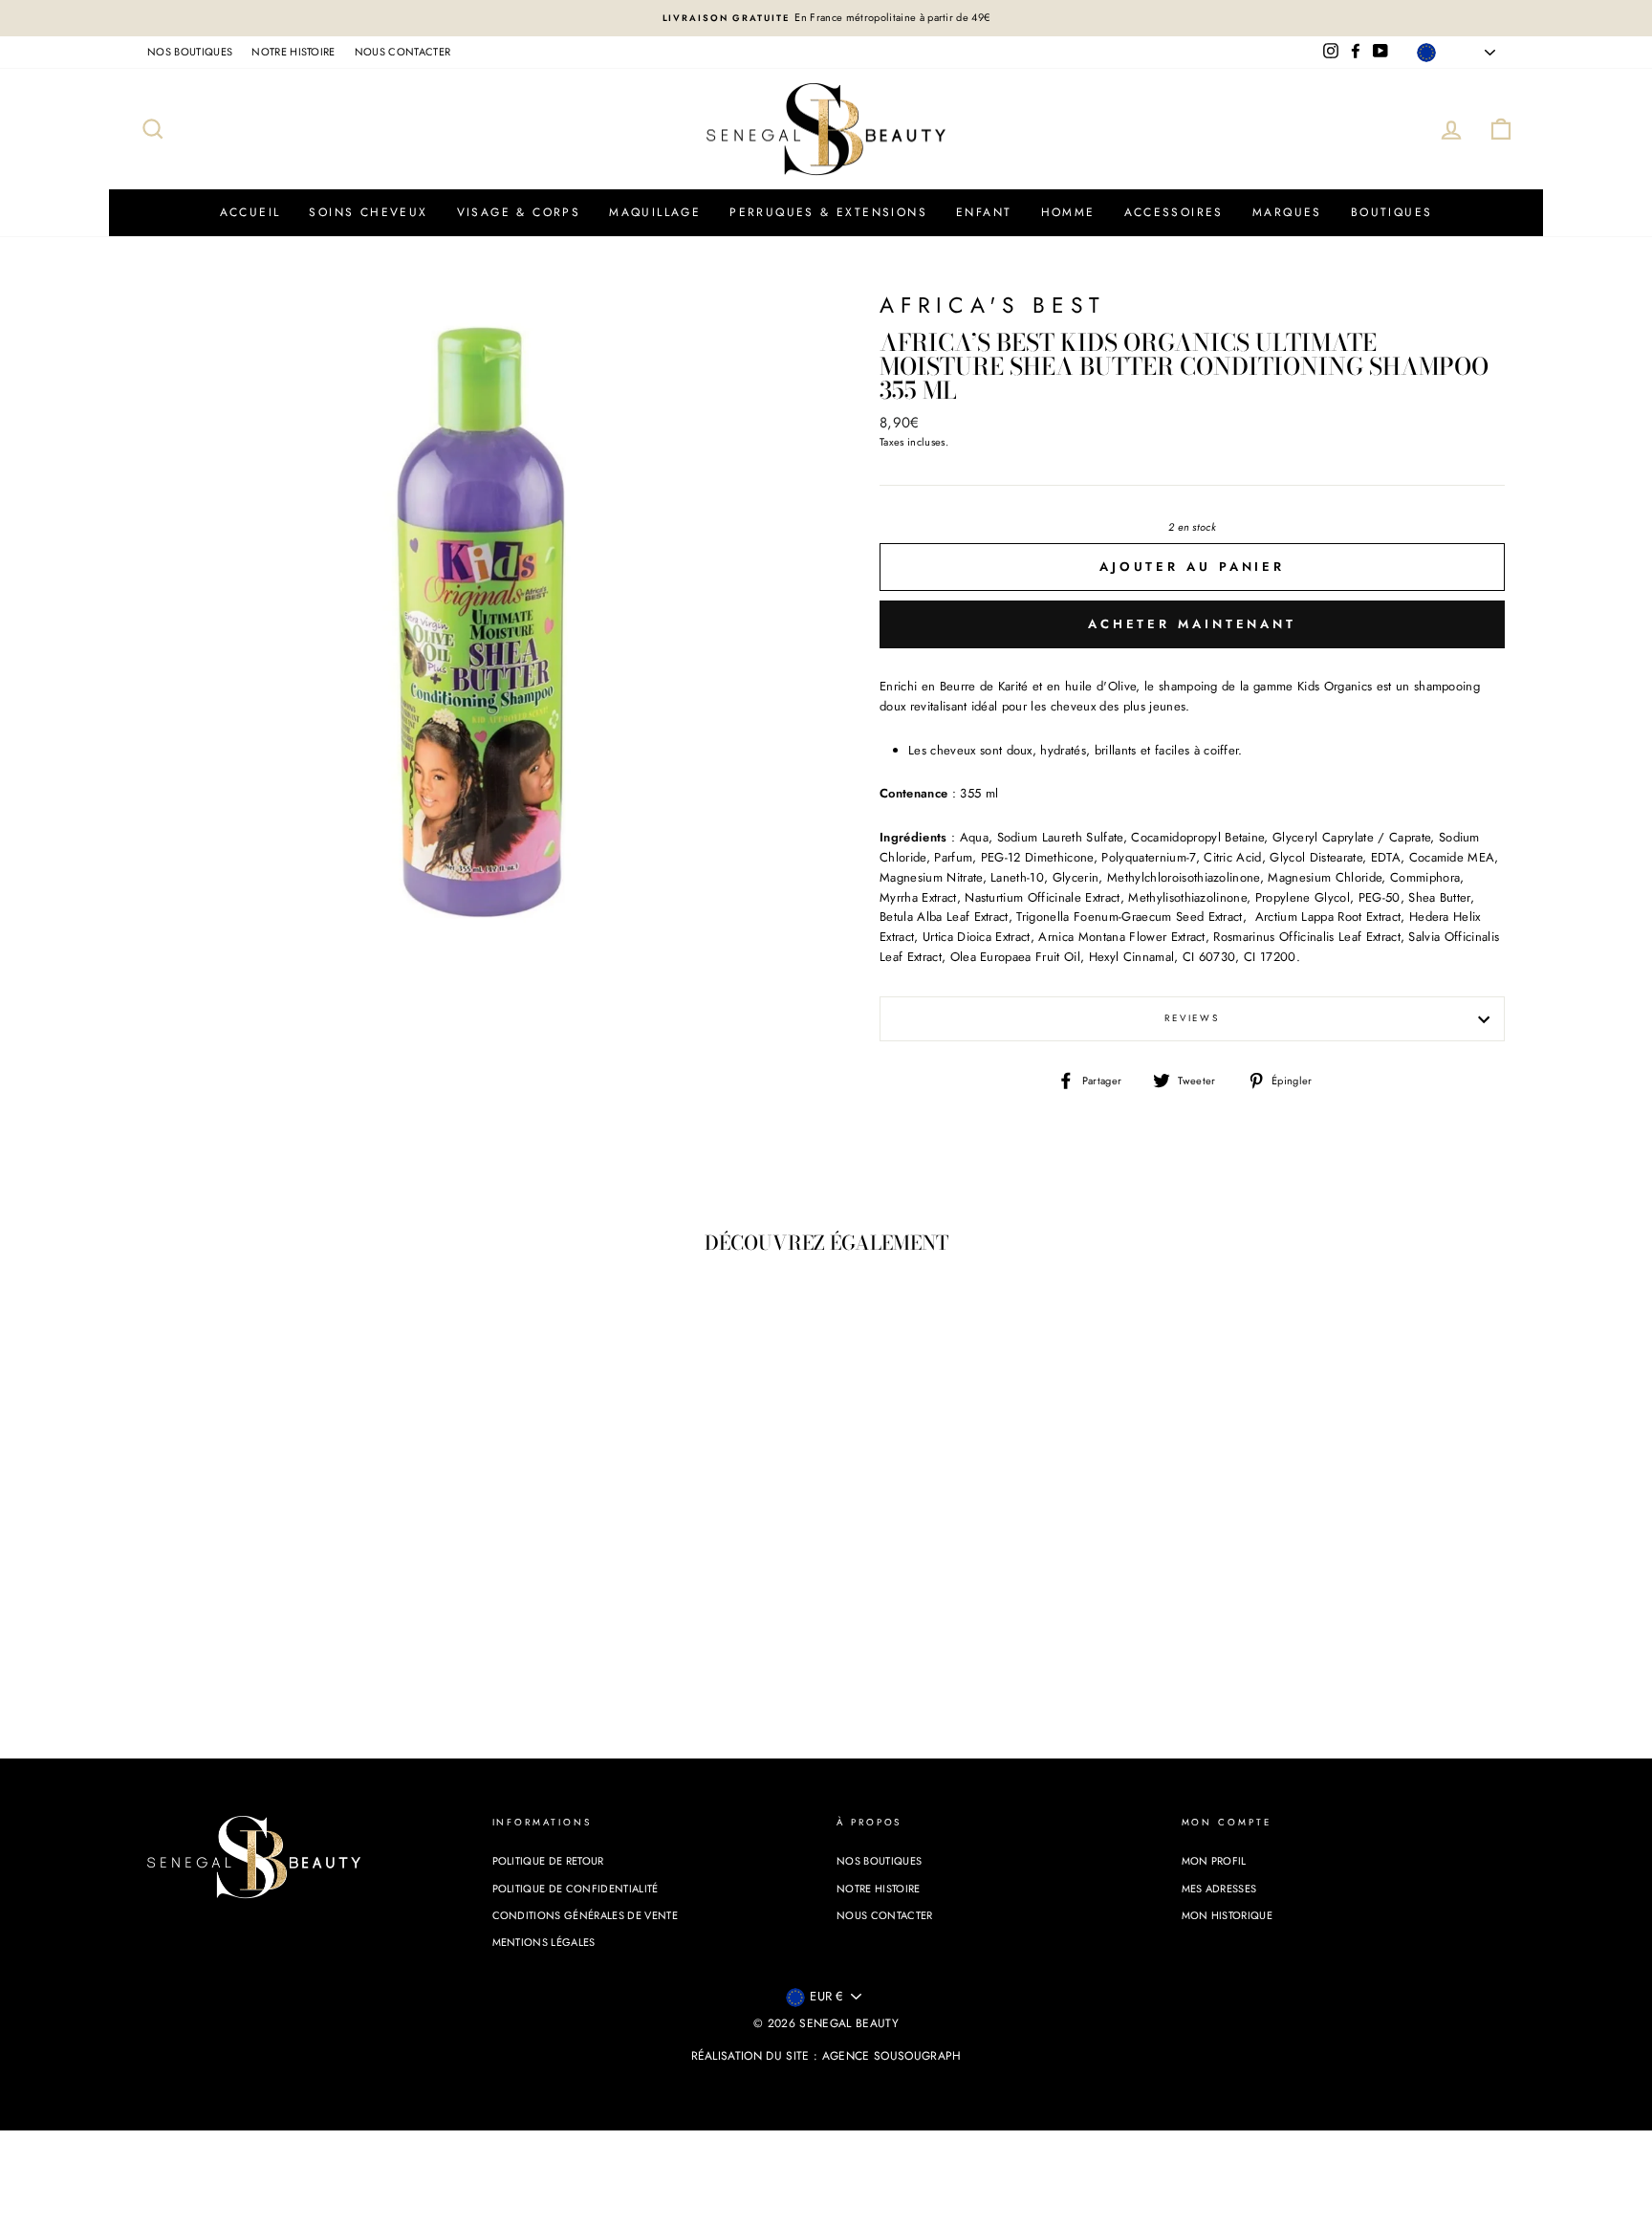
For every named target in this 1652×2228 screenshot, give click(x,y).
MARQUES (1287, 212)
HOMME (1068, 212)
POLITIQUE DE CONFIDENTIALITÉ (576, 1889)
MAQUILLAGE (655, 212)
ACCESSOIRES (1174, 212)
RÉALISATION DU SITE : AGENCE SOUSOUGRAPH (826, 2056)
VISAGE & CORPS (519, 212)
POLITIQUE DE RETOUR (548, 1861)
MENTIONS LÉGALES (544, 1942)
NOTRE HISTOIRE (293, 52)
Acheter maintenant (1192, 624)
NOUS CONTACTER (403, 52)
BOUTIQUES (1392, 212)
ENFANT (984, 212)
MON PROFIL (1214, 1861)
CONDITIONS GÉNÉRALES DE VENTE (585, 1915)
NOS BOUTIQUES (190, 52)
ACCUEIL (250, 212)
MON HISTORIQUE (1228, 1915)
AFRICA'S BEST (993, 306)
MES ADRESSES (1219, 1889)
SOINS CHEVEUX (368, 212)
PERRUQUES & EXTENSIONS (828, 212)
